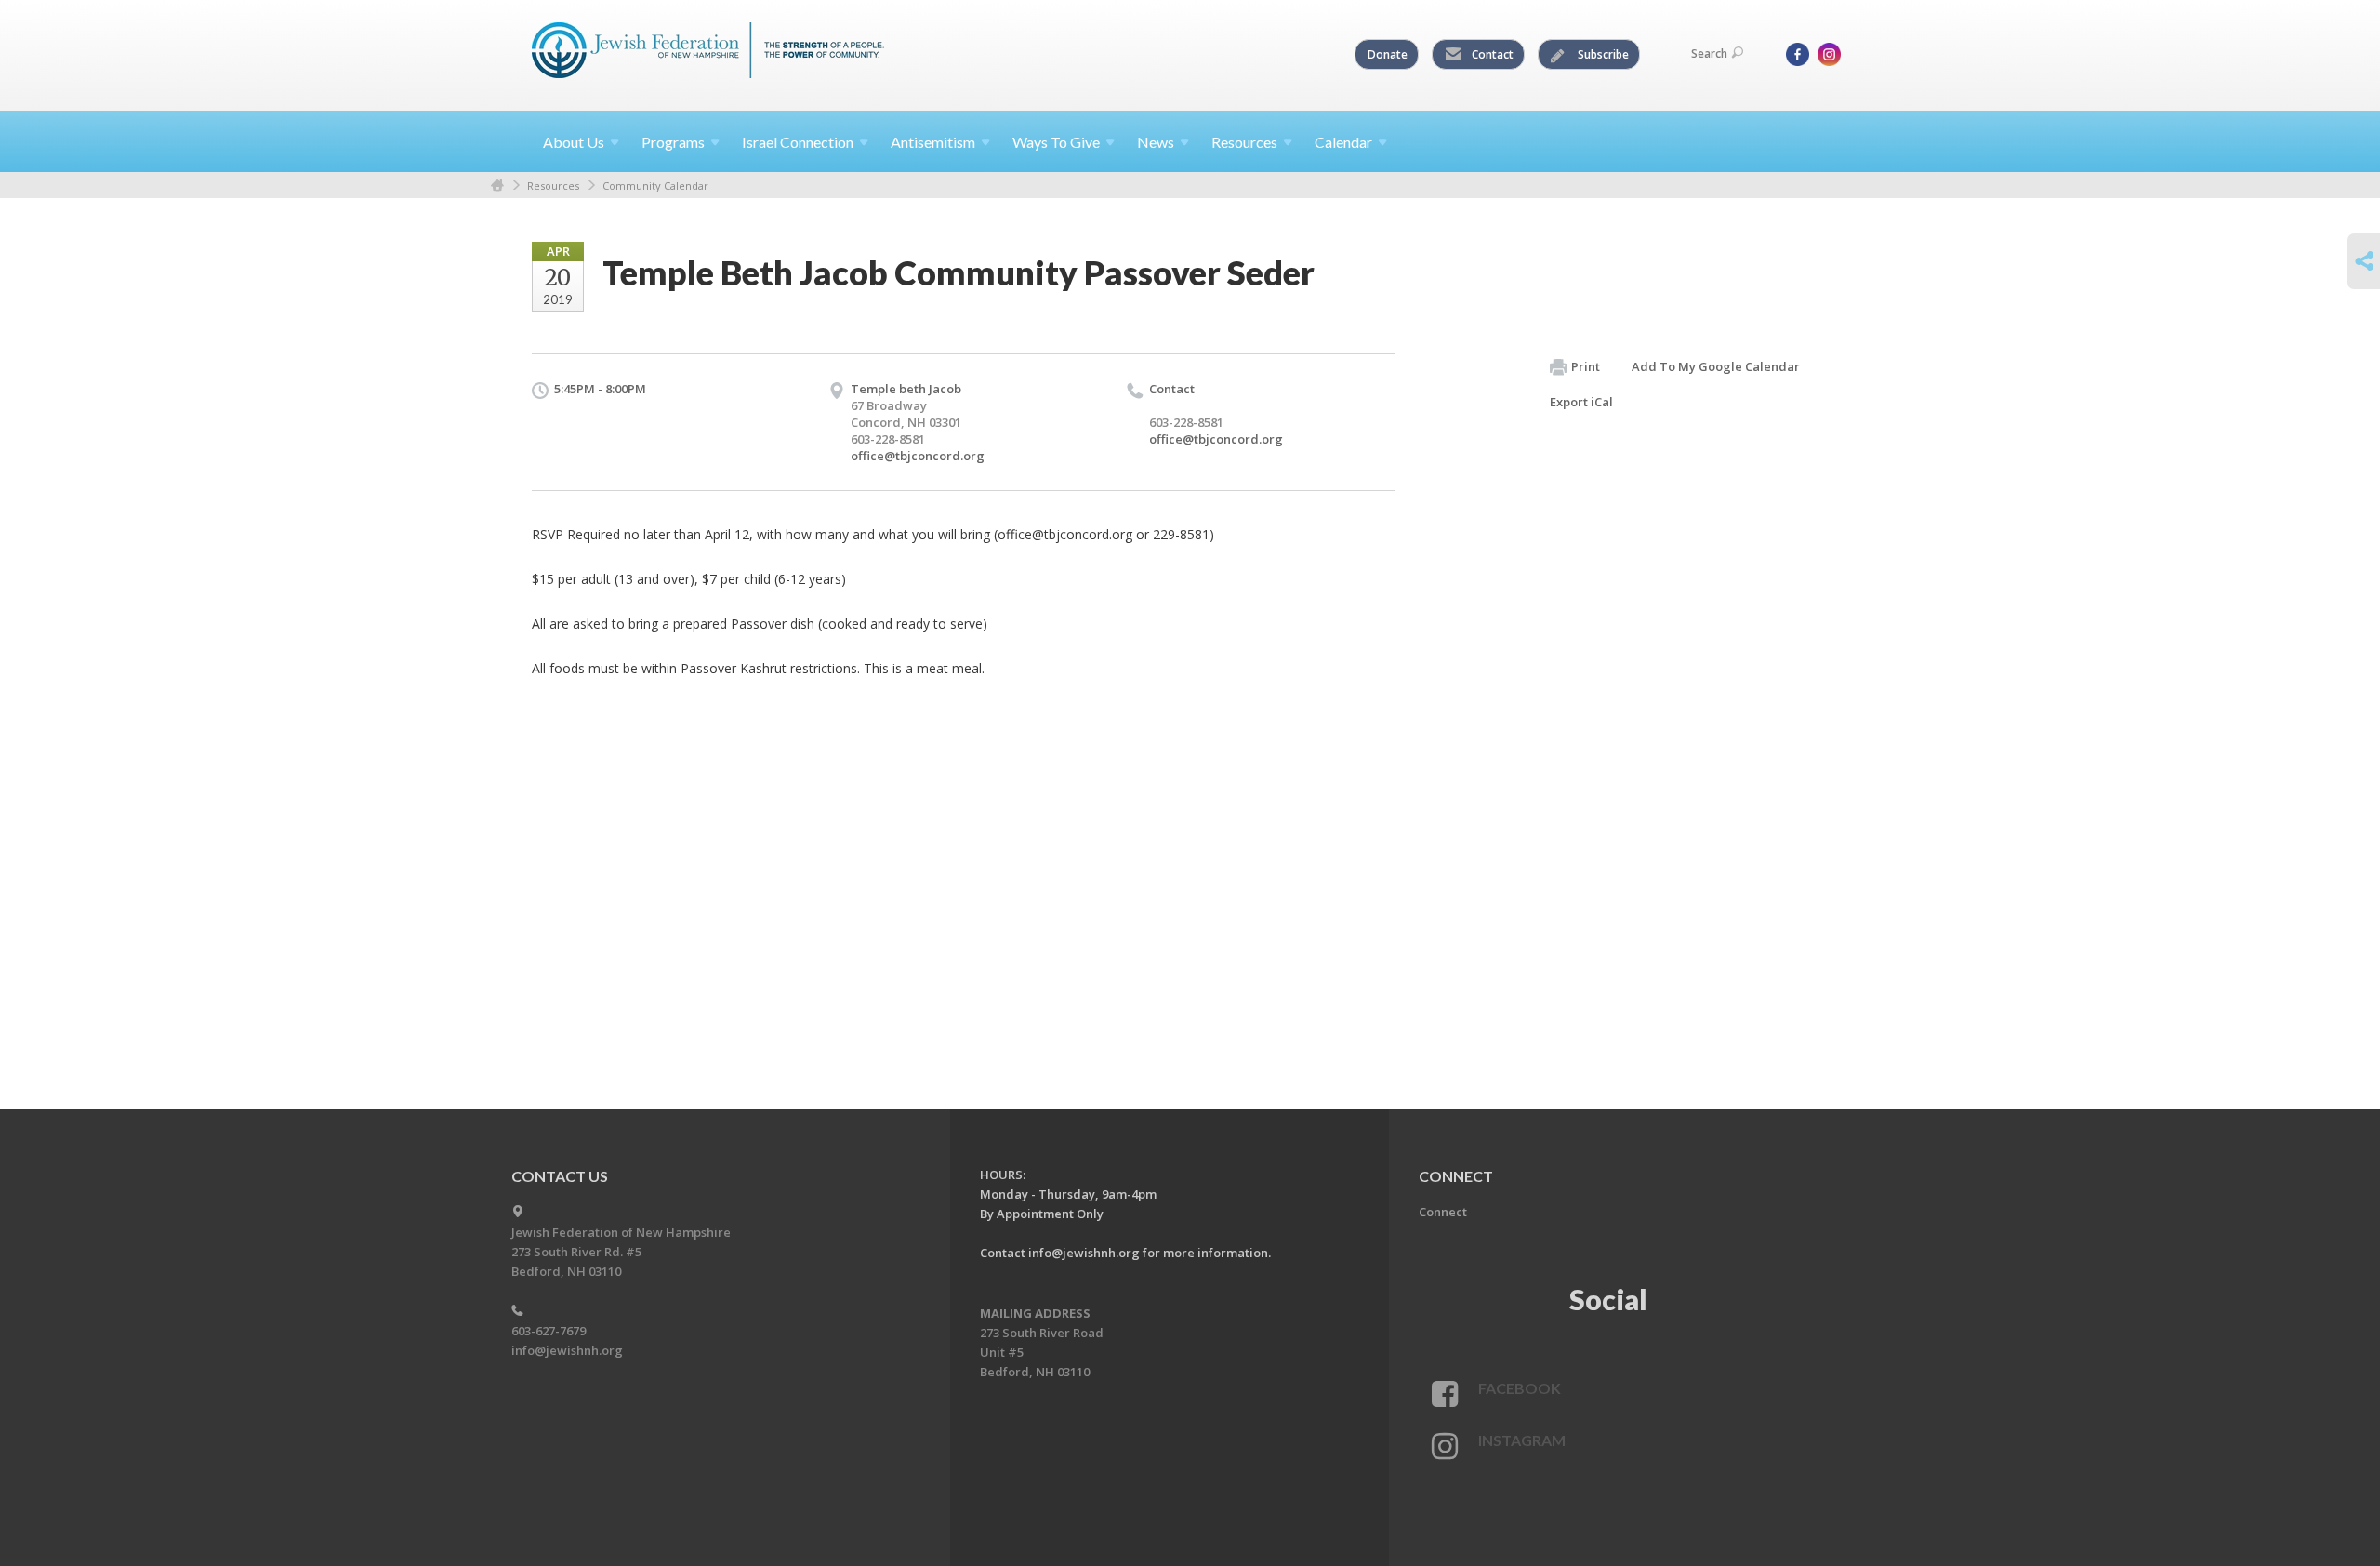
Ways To (1056, 142)
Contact (1491, 54)
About (574, 142)
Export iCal (1581, 402)
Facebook (1520, 1388)
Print (1586, 366)
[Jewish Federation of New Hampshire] (708, 53)
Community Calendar (655, 186)
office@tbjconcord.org (918, 456)
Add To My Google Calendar (1716, 366)
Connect (1443, 1212)
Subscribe (1602, 54)
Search (1709, 53)
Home (497, 186)
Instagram (1522, 1440)
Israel (798, 142)
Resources (553, 186)
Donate (1388, 54)
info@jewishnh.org (567, 1350)
